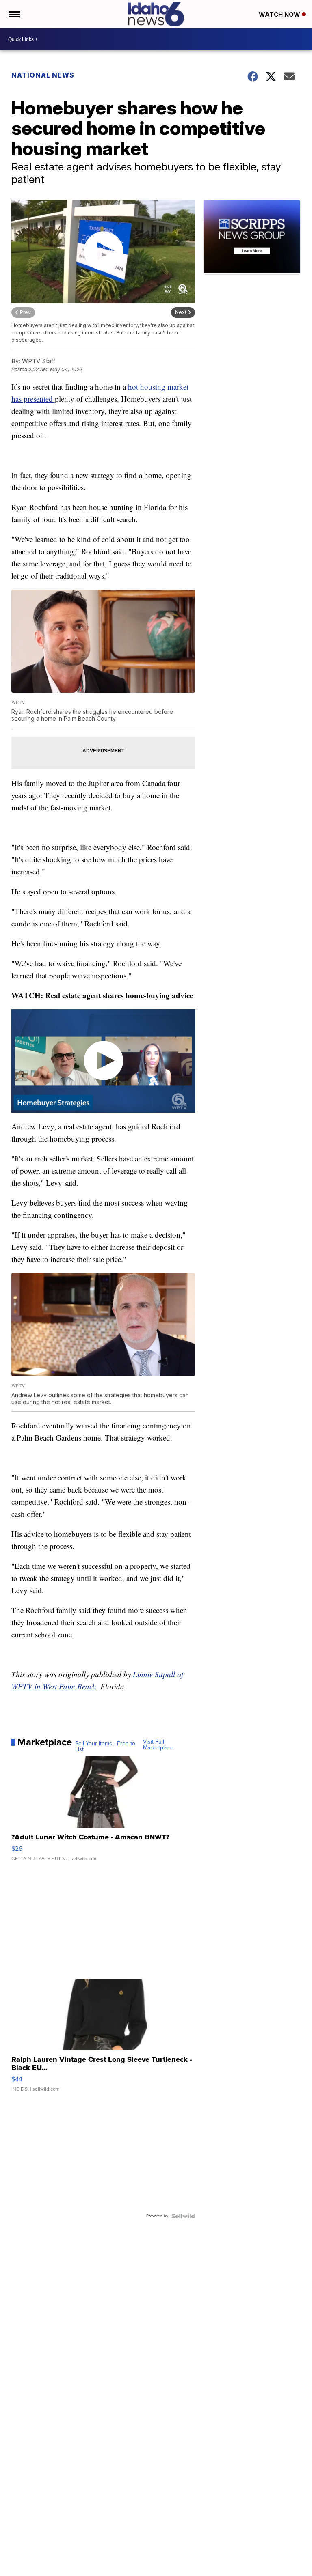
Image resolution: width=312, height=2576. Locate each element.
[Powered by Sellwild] (183, 2216)
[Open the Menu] (14, 14)
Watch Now (280, 14)
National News (43, 75)
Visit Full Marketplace (158, 1745)
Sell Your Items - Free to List (105, 1747)
